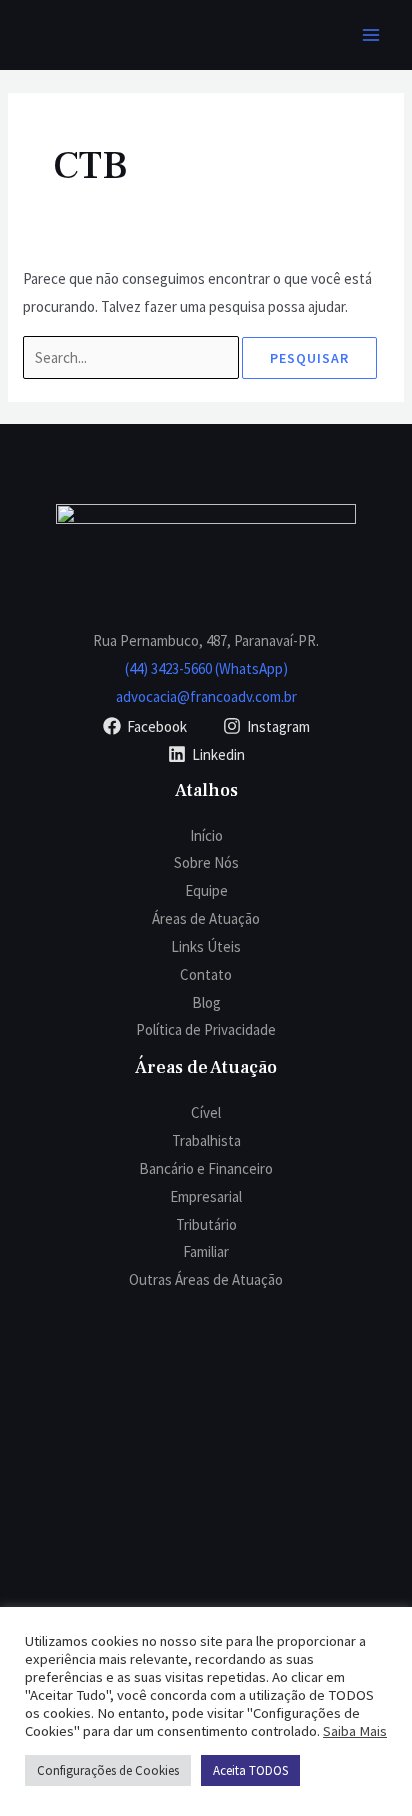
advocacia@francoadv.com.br (206, 696)
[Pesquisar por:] (132, 357)
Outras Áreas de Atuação (206, 1279)
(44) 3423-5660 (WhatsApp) (206, 668)
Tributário (206, 1224)
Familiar (206, 1251)
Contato (206, 974)
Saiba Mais (355, 1731)
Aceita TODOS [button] (250, 1770)
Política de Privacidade (206, 1029)
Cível (206, 1112)
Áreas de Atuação (206, 918)
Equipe (206, 890)
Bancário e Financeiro (206, 1168)
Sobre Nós (206, 862)
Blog (206, 1002)
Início (206, 835)
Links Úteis (206, 946)
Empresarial (206, 1196)
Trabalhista (206, 1140)
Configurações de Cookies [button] (108, 1770)
